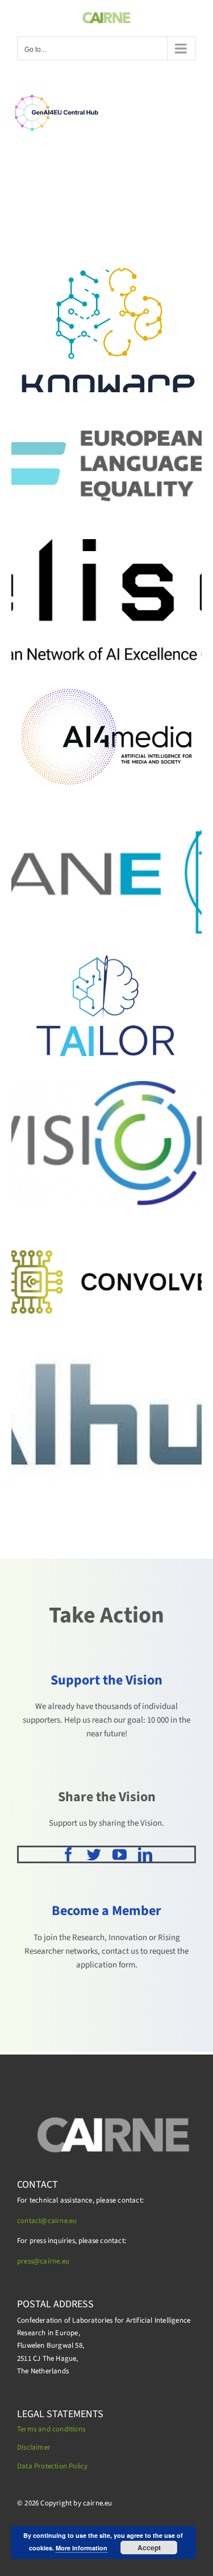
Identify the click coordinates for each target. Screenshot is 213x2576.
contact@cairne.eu (47, 2221)
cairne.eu (55, 2261)
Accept (149, 2548)
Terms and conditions (51, 2429)
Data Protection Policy (52, 2466)
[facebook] (68, 1854)
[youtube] (120, 1854)
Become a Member (106, 1911)
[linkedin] (145, 1854)
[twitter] (94, 1854)
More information (82, 2548)
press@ (28, 2261)
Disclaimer (34, 2447)
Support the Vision (106, 1680)
